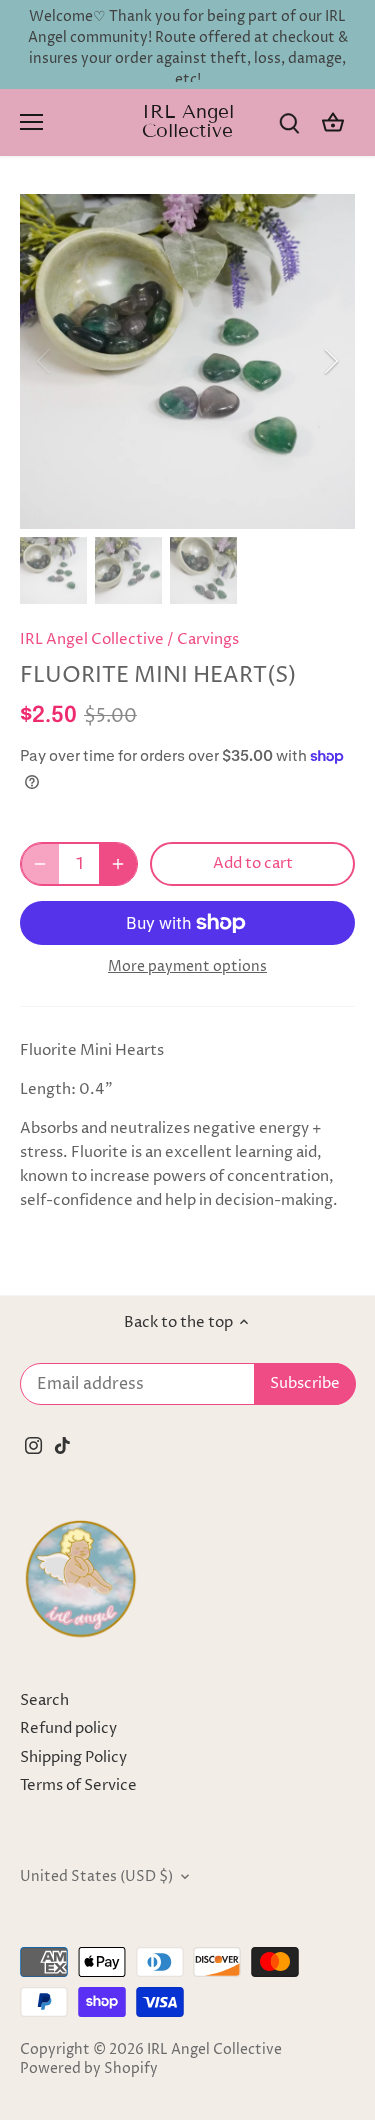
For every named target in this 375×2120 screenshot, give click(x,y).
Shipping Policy (73, 1757)
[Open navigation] (31, 122)
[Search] (289, 122)
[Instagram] (33, 1444)
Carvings (208, 639)
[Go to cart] (333, 122)
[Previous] (45, 361)
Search (44, 1700)
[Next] (330, 361)
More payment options (187, 966)
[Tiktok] (62, 1444)
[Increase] (118, 864)
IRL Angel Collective (188, 121)
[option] (187, 361)
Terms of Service (78, 1785)
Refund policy (68, 1728)
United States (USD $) (96, 1877)
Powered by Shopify (89, 2069)
